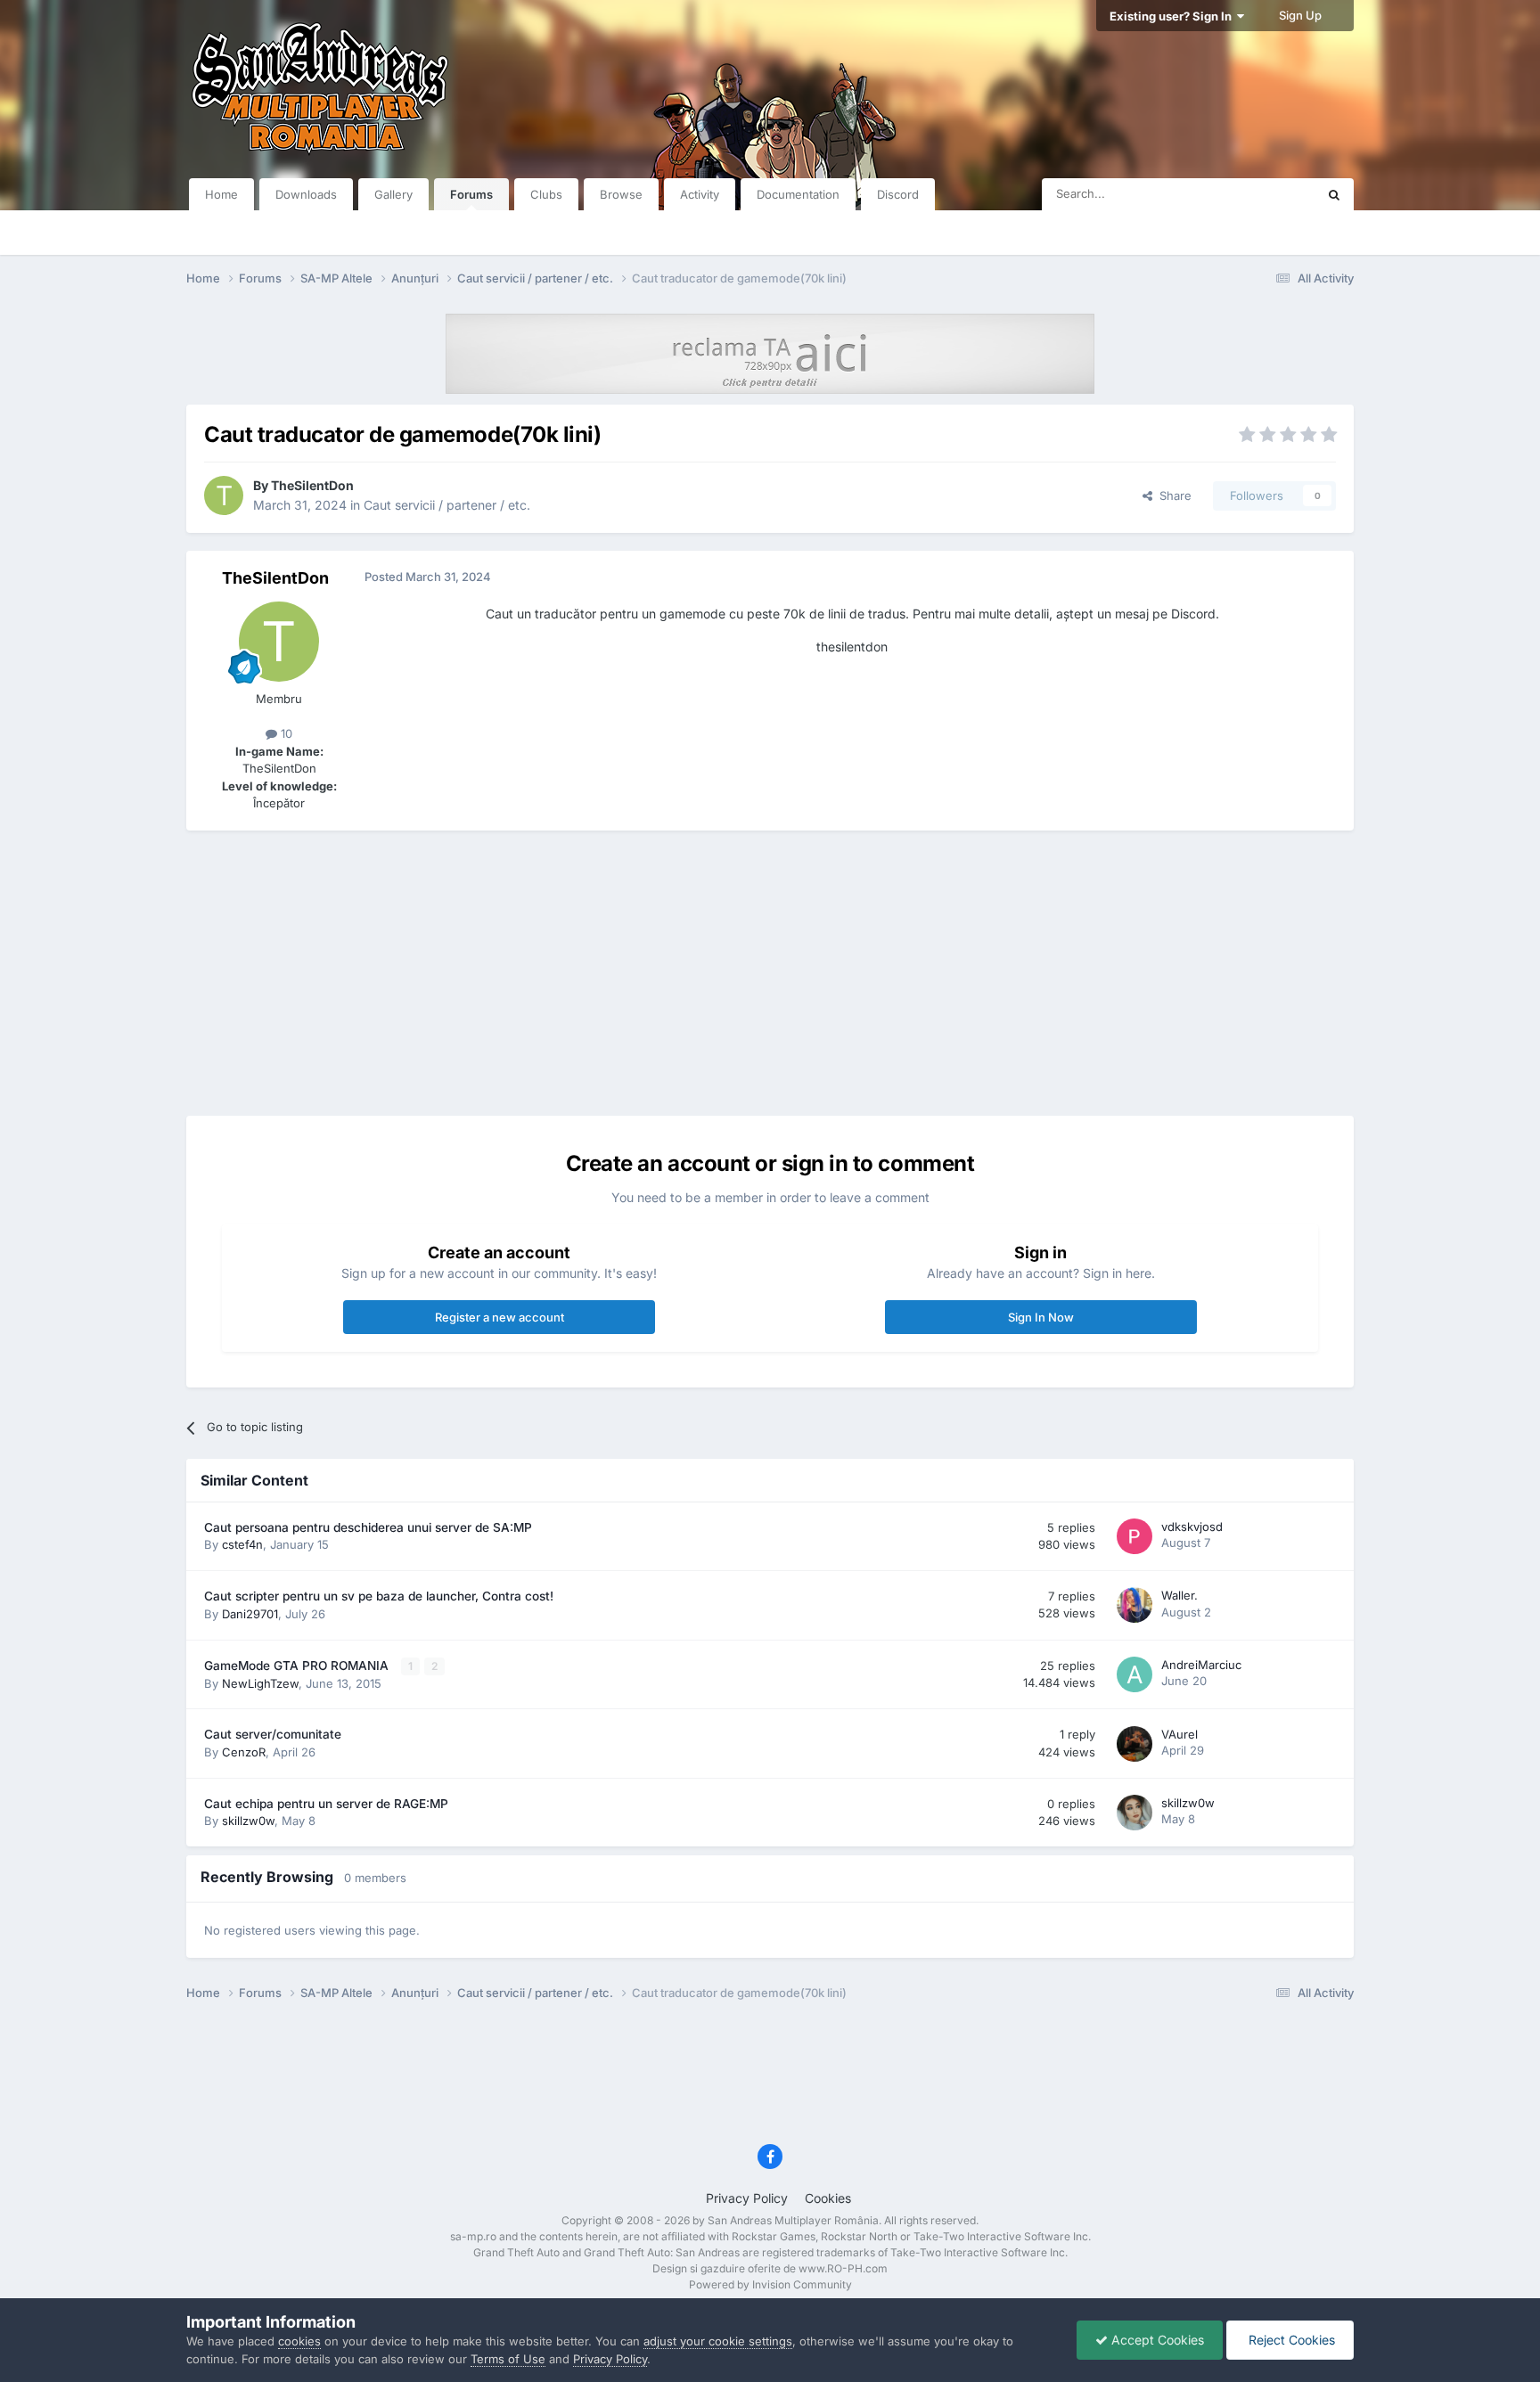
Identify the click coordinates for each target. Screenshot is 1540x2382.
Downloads (306, 194)
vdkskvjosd (1192, 1527)
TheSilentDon (312, 485)
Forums (471, 194)
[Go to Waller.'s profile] (1135, 1605)
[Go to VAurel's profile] (1135, 1744)
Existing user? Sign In (1173, 16)
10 (285, 733)
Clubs (546, 194)
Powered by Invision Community (770, 2284)
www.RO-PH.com (843, 2268)
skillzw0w (248, 1821)
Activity (700, 194)
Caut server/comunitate (273, 1734)
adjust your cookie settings (718, 2341)
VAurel (1180, 1734)
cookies (299, 2341)
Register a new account (500, 1317)
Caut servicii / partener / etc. (447, 505)
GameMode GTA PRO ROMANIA (298, 1666)
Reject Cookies (1290, 2340)
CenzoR (244, 1752)
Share (1172, 495)
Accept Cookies (1156, 2340)
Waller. (1180, 1595)
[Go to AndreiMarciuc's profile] (1135, 1674)
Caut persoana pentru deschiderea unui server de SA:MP (368, 1527)
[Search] (1334, 194)
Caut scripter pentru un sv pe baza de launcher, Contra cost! (379, 1596)
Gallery (393, 194)
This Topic (1265, 194)
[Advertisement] (770, 973)
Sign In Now (1041, 1317)
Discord (898, 194)
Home (221, 194)
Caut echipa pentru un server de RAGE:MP (326, 1804)
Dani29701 (250, 1614)
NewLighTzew (260, 1683)
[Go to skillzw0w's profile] (1135, 1813)
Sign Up (1300, 15)
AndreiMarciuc (1201, 1665)
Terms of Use (508, 2359)
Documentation (798, 194)
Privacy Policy (747, 2198)
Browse (621, 194)
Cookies (828, 2198)
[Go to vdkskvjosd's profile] (1135, 1536)
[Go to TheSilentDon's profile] (224, 495)
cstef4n (242, 1544)
